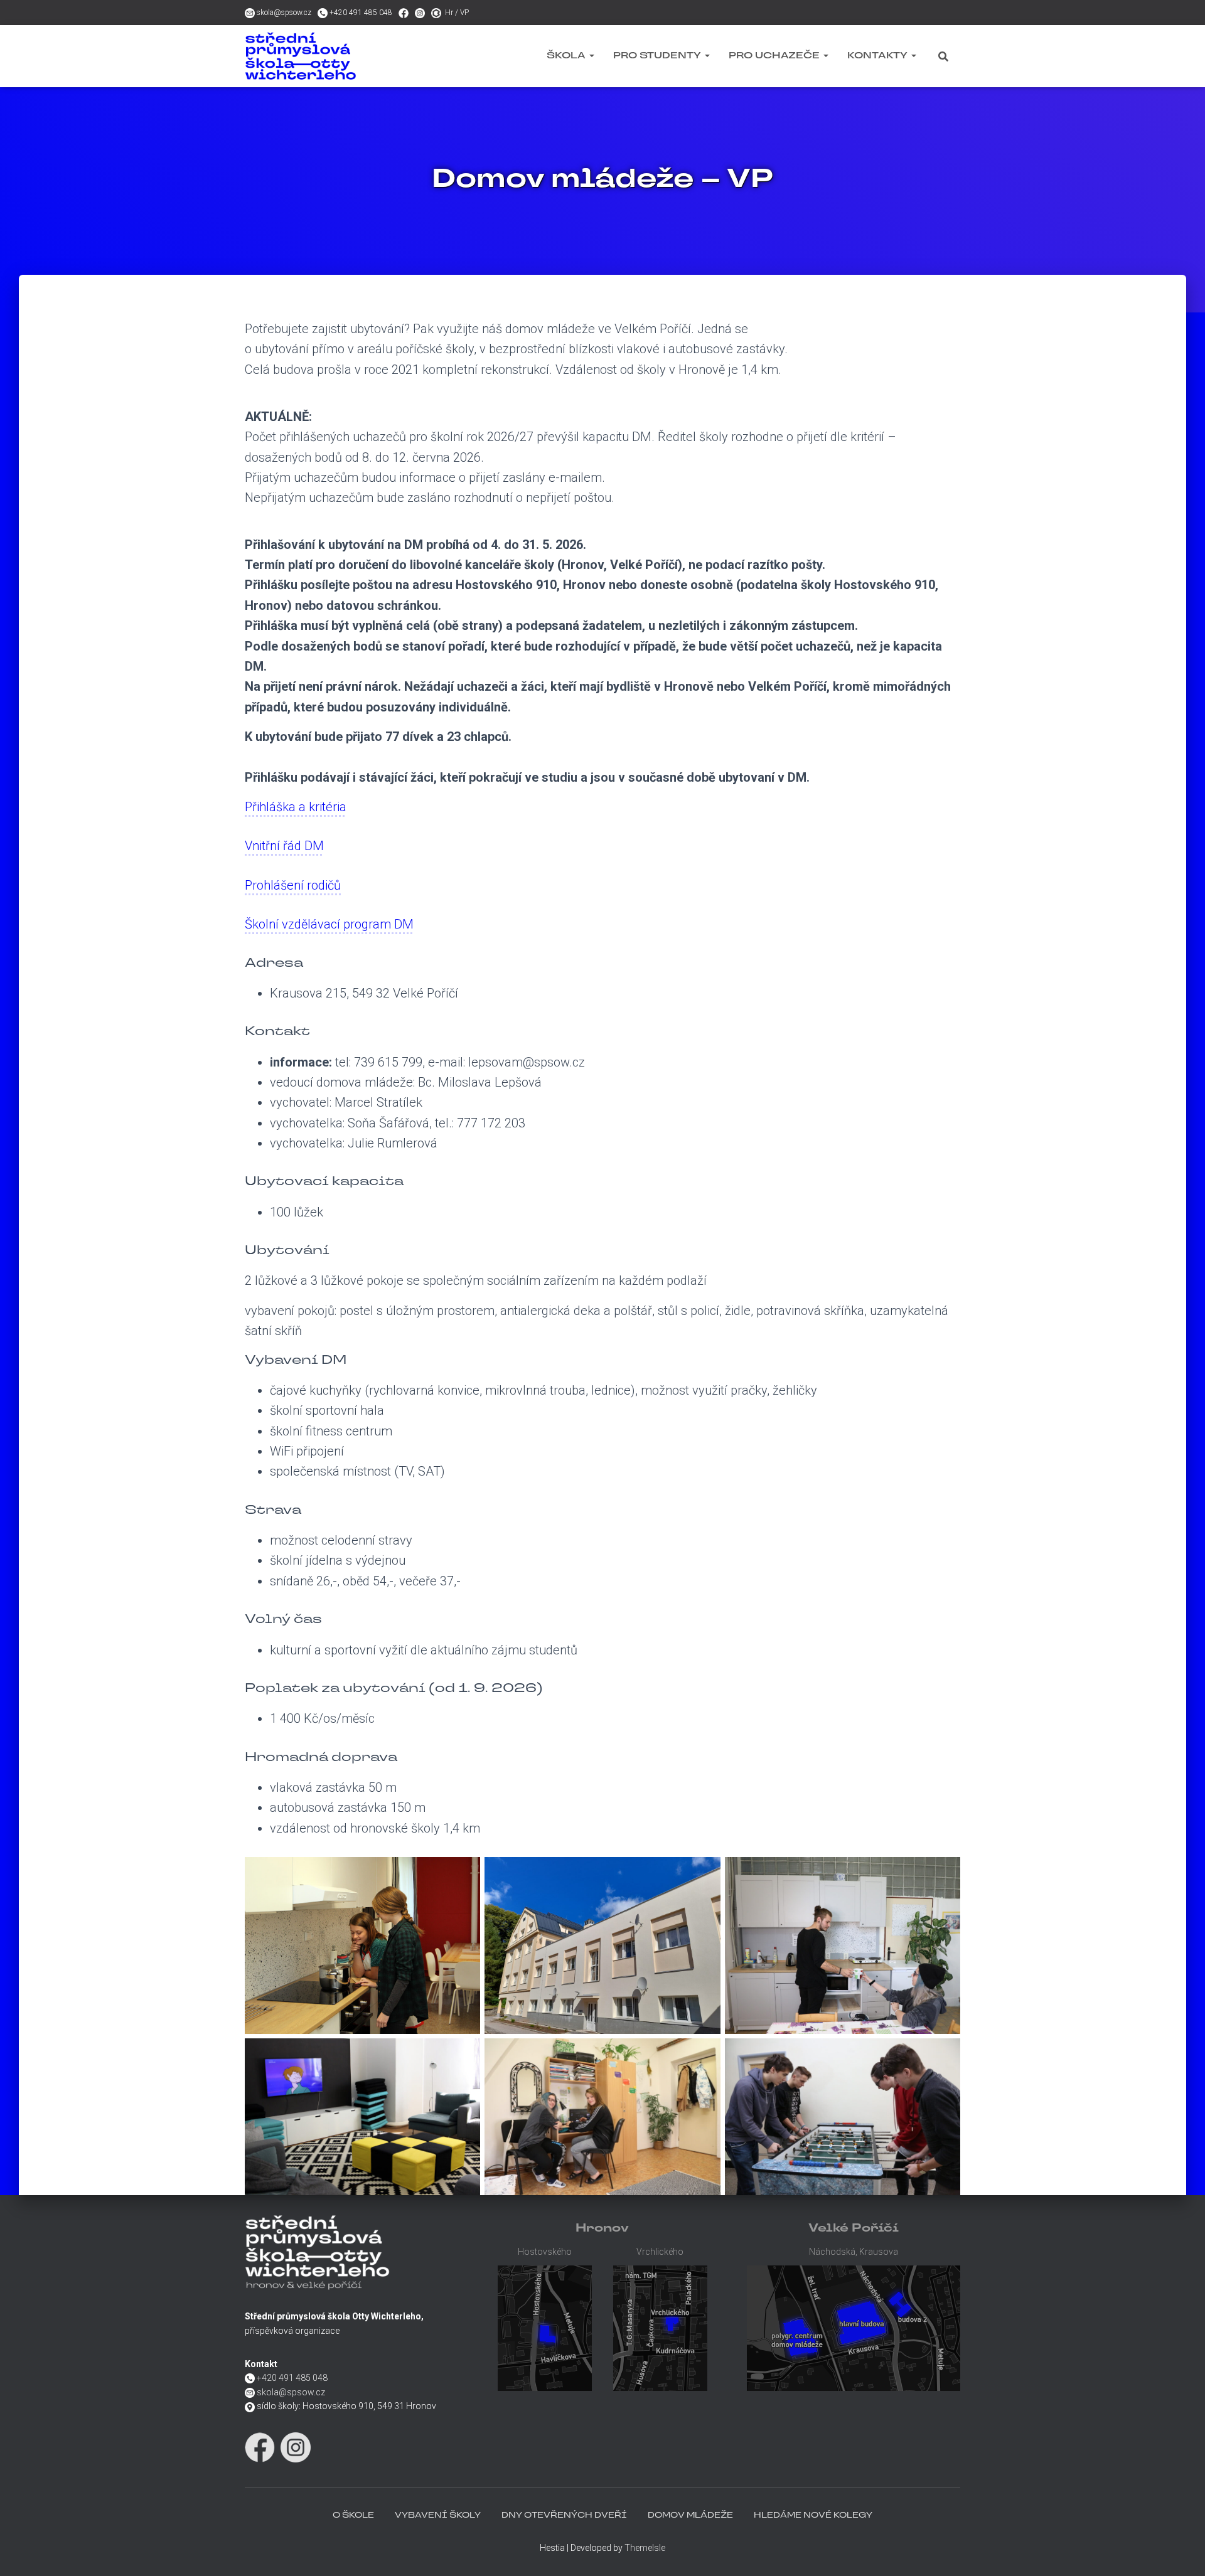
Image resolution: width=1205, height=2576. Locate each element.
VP (464, 13)
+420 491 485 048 (361, 13)
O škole (353, 2516)
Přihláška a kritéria (296, 807)
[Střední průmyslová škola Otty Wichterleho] (333, 56)
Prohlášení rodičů (293, 885)
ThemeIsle (645, 2548)
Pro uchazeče (775, 56)
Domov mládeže (690, 2516)
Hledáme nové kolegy (813, 2516)
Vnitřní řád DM (284, 846)
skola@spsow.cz (284, 13)
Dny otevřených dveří (564, 2516)
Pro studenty (658, 56)
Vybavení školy (438, 2516)
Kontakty (879, 56)
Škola (567, 56)
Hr (449, 13)
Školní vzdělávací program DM (329, 924)
